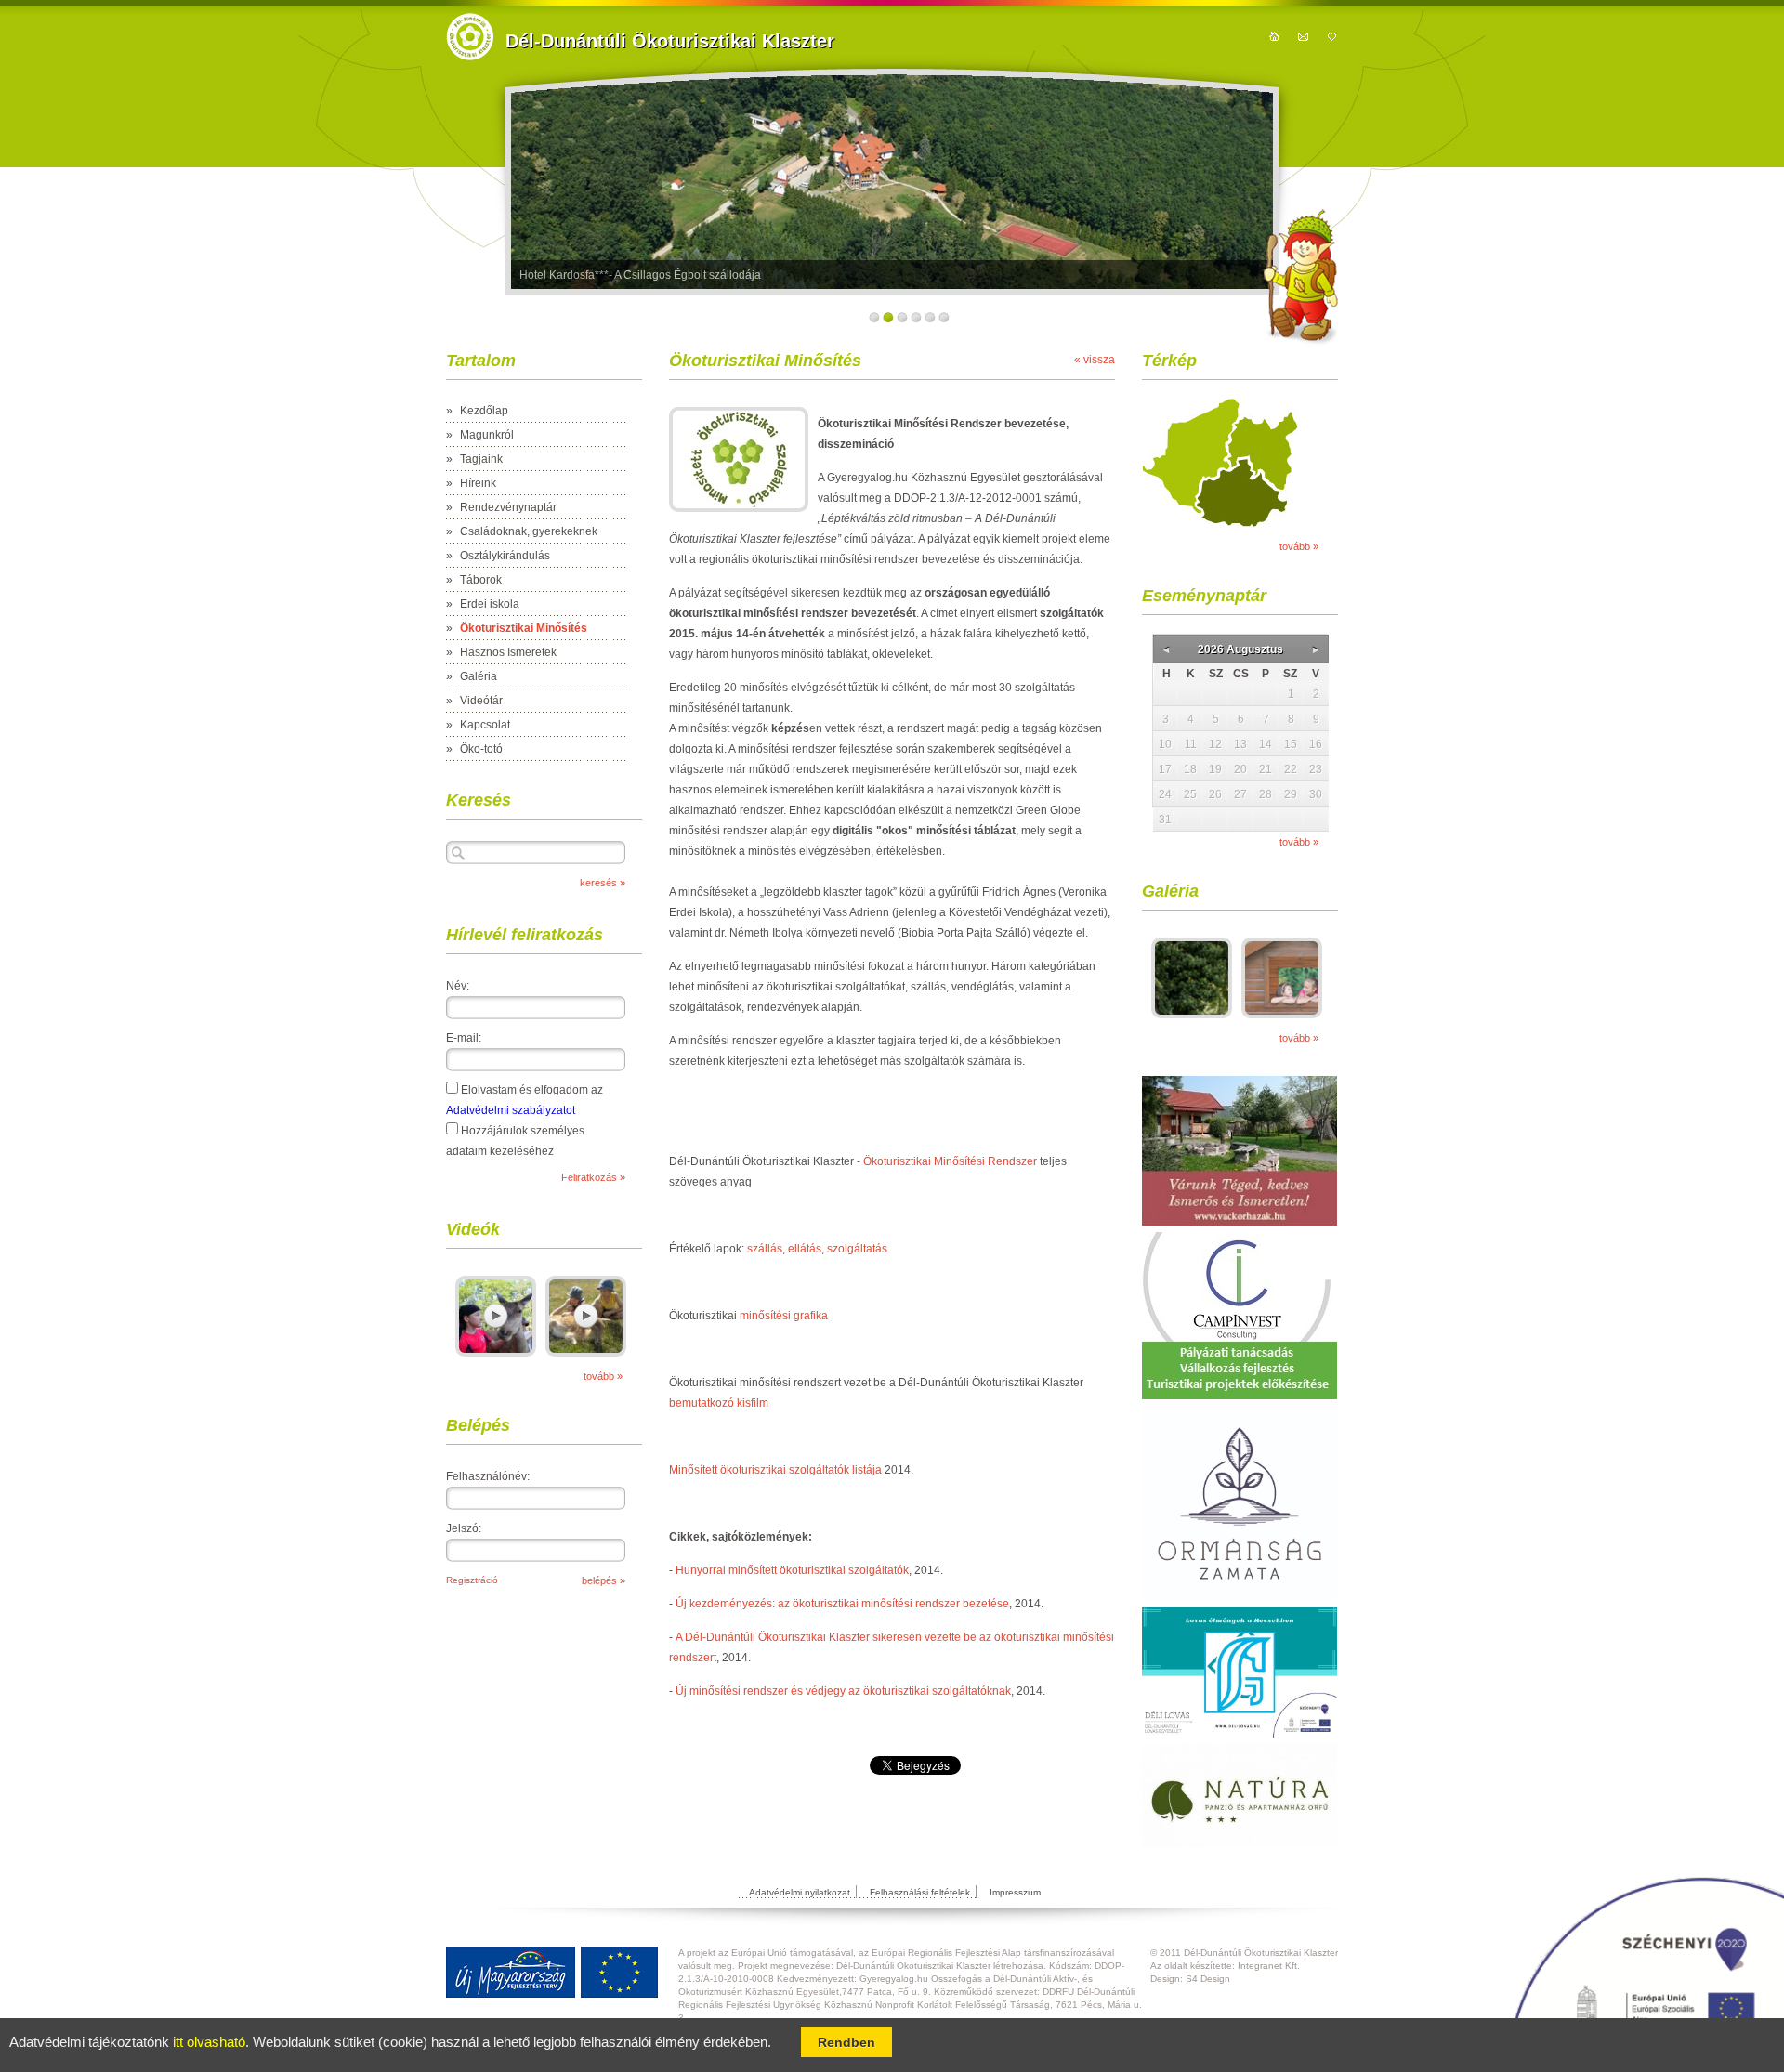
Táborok (481, 580)
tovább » (603, 1376)
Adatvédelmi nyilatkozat (800, 1892)
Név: (458, 986)
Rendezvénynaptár (508, 507)
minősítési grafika (784, 1316)
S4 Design (1208, 1979)
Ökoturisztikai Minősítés (524, 628)
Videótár (481, 701)
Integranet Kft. (1269, 1966)
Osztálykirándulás (505, 556)
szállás (765, 1249)
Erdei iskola (490, 604)
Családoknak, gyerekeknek (529, 531)
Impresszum (1015, 1892)
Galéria (479, 676)
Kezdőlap (484, 411)
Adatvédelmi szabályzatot (511, 1110)
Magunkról (487, 435)
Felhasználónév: (488, 1476)
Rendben (846, 2042)
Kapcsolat (485, 725)
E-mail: (464, 1038)
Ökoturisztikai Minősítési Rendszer (950, 1161)
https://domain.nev (470, 37)
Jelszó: (464, 1528)
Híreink (478, 483)
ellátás (805, 1249)
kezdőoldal (1274, 36)
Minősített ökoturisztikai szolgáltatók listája (775, 1470)
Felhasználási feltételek (920, 1892)
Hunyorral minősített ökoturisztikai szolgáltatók (792, 1570)
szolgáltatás (857, 1249)
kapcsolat (1303, 36)
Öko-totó (481, 749)
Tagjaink (481, 459)
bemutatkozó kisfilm (719, 1403)
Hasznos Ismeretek (508, 652)
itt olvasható (209, 2042)
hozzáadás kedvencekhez (1332, 36)
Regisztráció (472, 1580)
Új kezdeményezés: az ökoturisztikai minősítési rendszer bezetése (842, 1604)
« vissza (1095, 360)
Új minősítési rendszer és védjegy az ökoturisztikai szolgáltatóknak (843, 1691)
